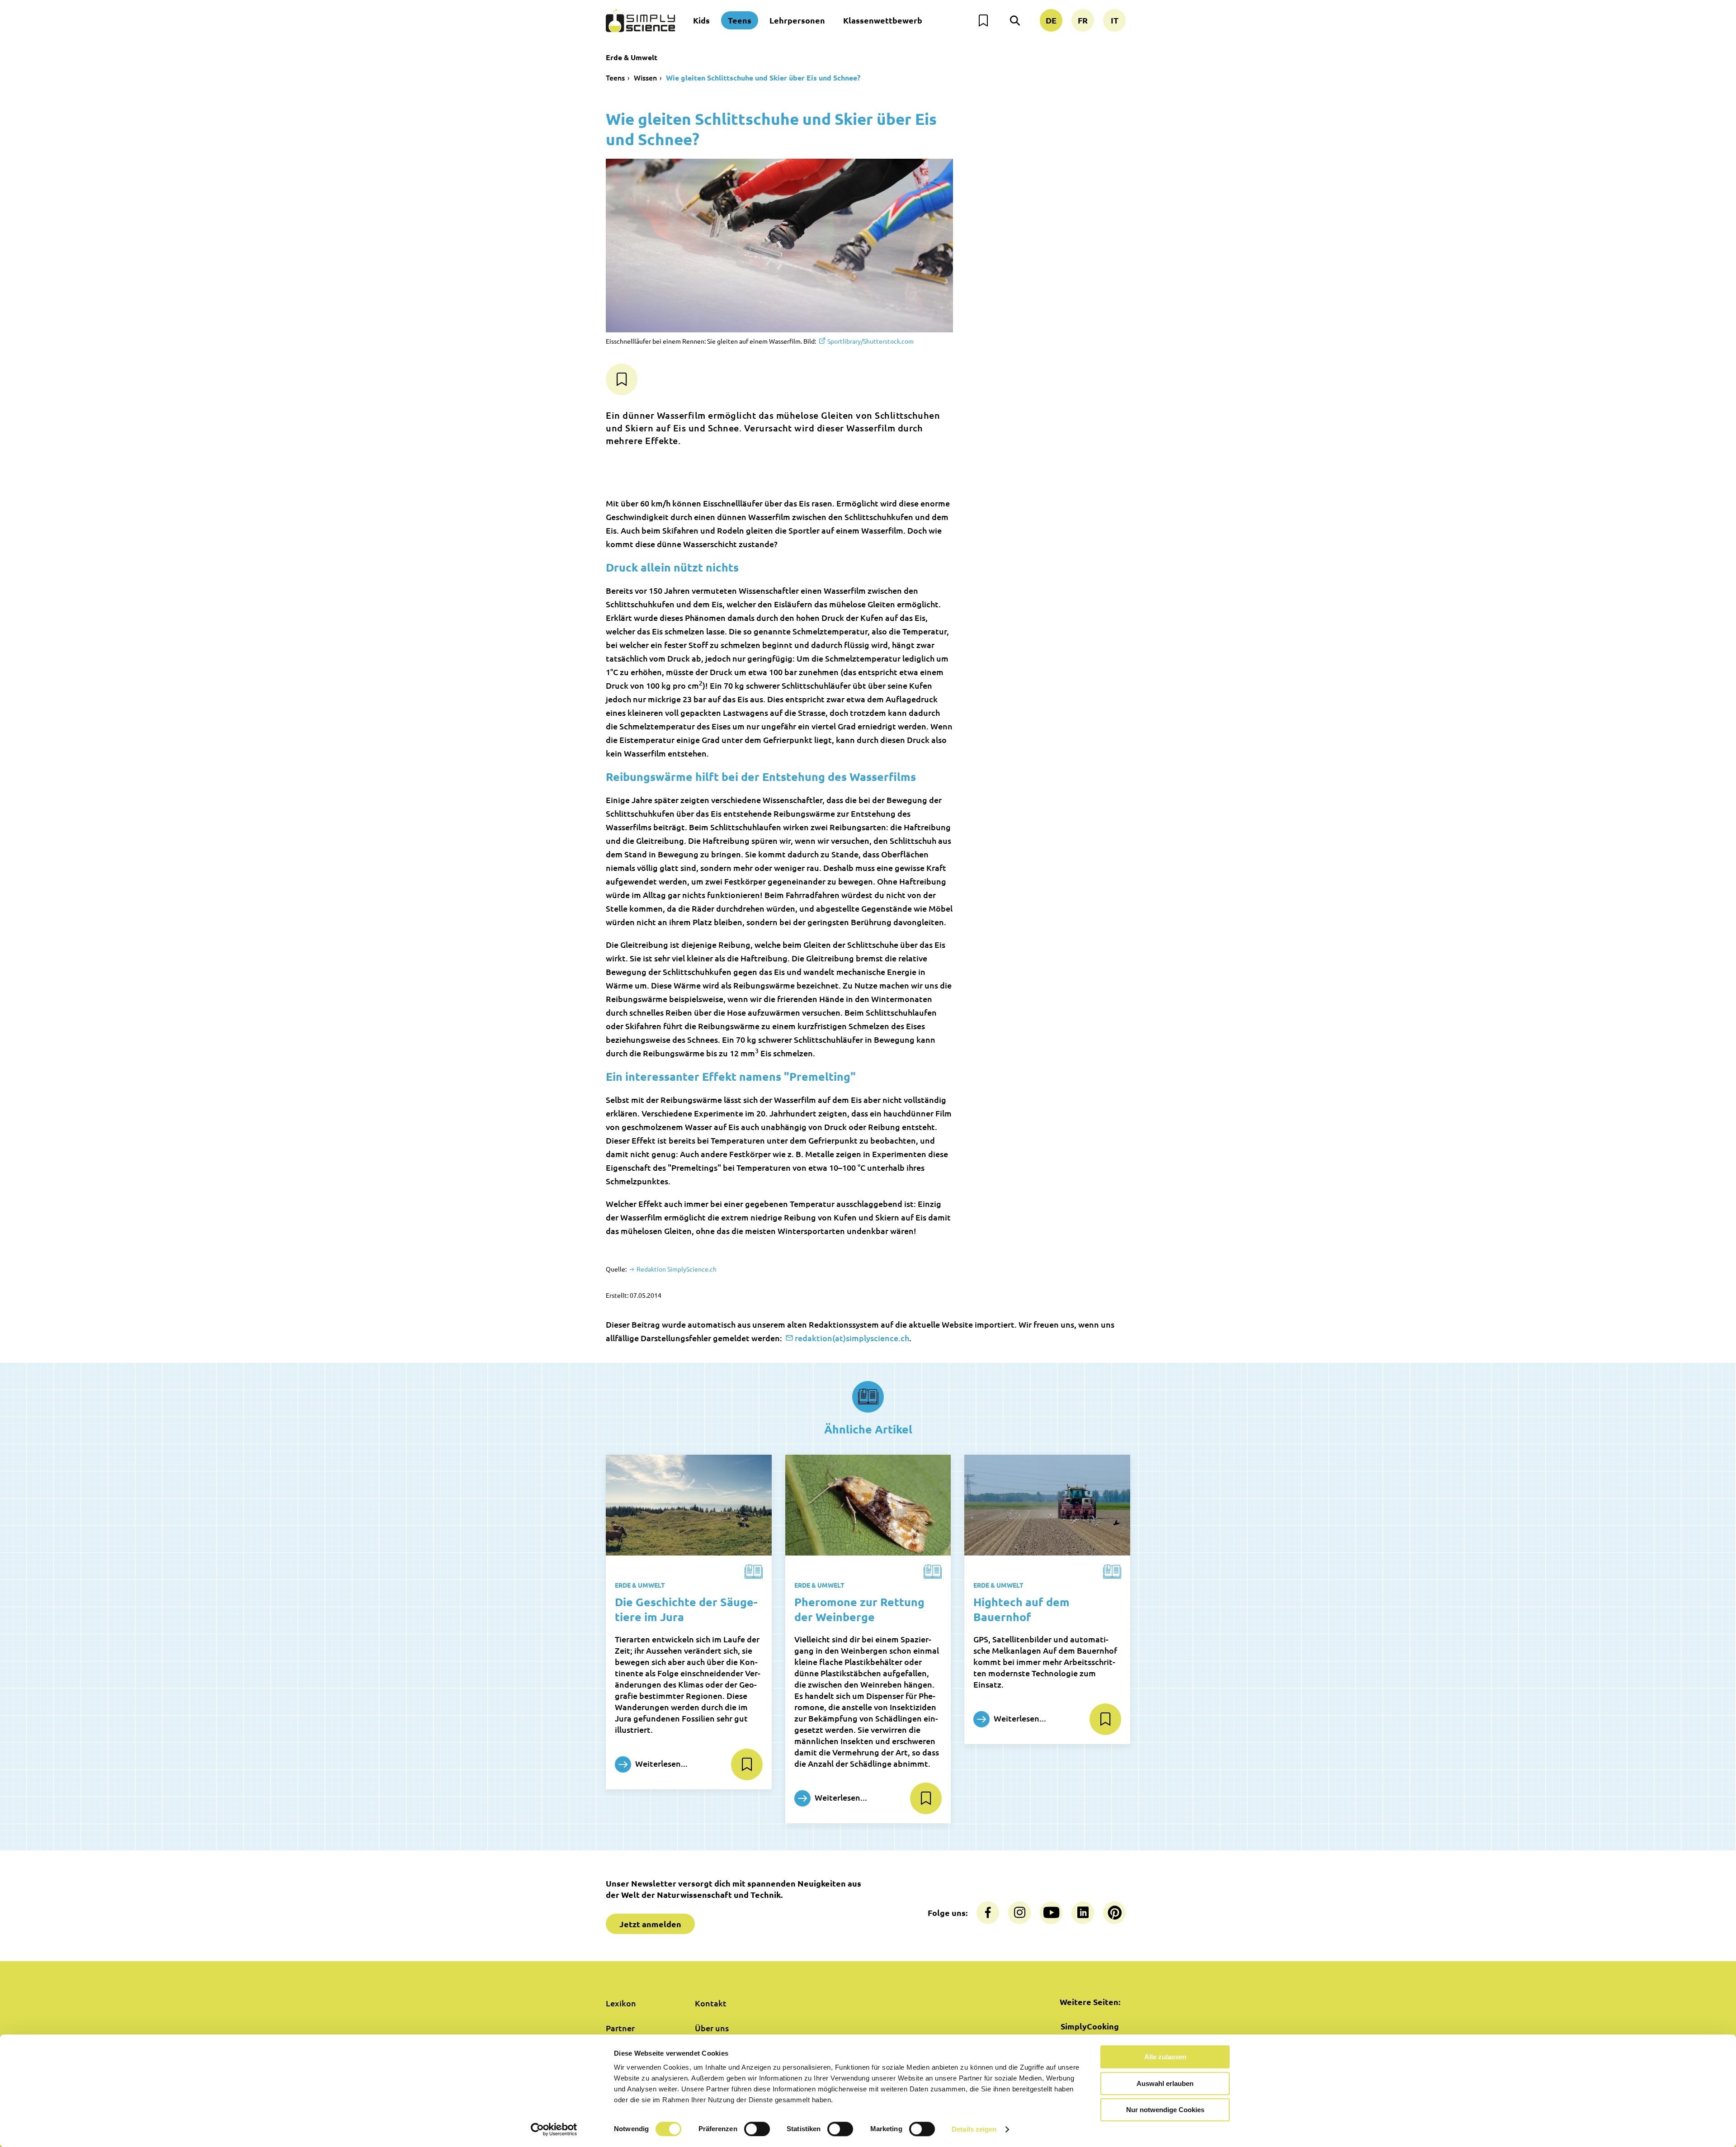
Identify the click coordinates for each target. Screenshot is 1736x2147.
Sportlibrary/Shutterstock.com (870, 341)
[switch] (757, 2129)
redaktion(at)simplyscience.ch (852, 1338)
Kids (701, 20)
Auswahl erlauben (1165, 2083)
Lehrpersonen (797, 20)
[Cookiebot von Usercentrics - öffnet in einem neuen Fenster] (554, 2129)
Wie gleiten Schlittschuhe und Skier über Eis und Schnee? (763, 78)
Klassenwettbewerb (883, 20)
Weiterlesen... (660, 1763)
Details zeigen (974, 2129)
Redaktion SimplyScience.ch (676, 1269)
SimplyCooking (1090, 2026)
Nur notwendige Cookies (1165, 2110)
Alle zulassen (1165, 2057)
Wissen (645, 77)
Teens (740, 20)
